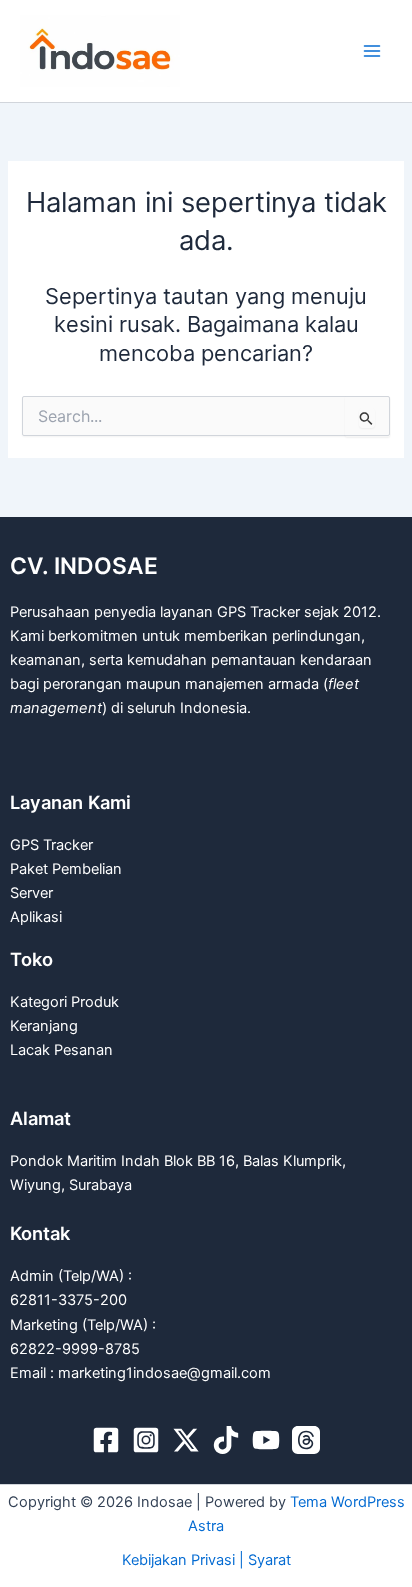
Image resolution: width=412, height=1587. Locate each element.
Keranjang (44, 1026)
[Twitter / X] (186, 1440)
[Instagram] (146, 1440)
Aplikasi (36, 917)
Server (31, 893)
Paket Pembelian (66, 869)
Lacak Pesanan (61, 1050)
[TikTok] (226, 1440)
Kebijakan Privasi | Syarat (206, 1560)
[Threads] (306, 1440)
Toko (31, 959)
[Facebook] (106, 1440)
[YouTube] (266, 1440)
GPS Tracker (51, 845)
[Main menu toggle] (372, 51)
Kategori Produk (64, 1002)
